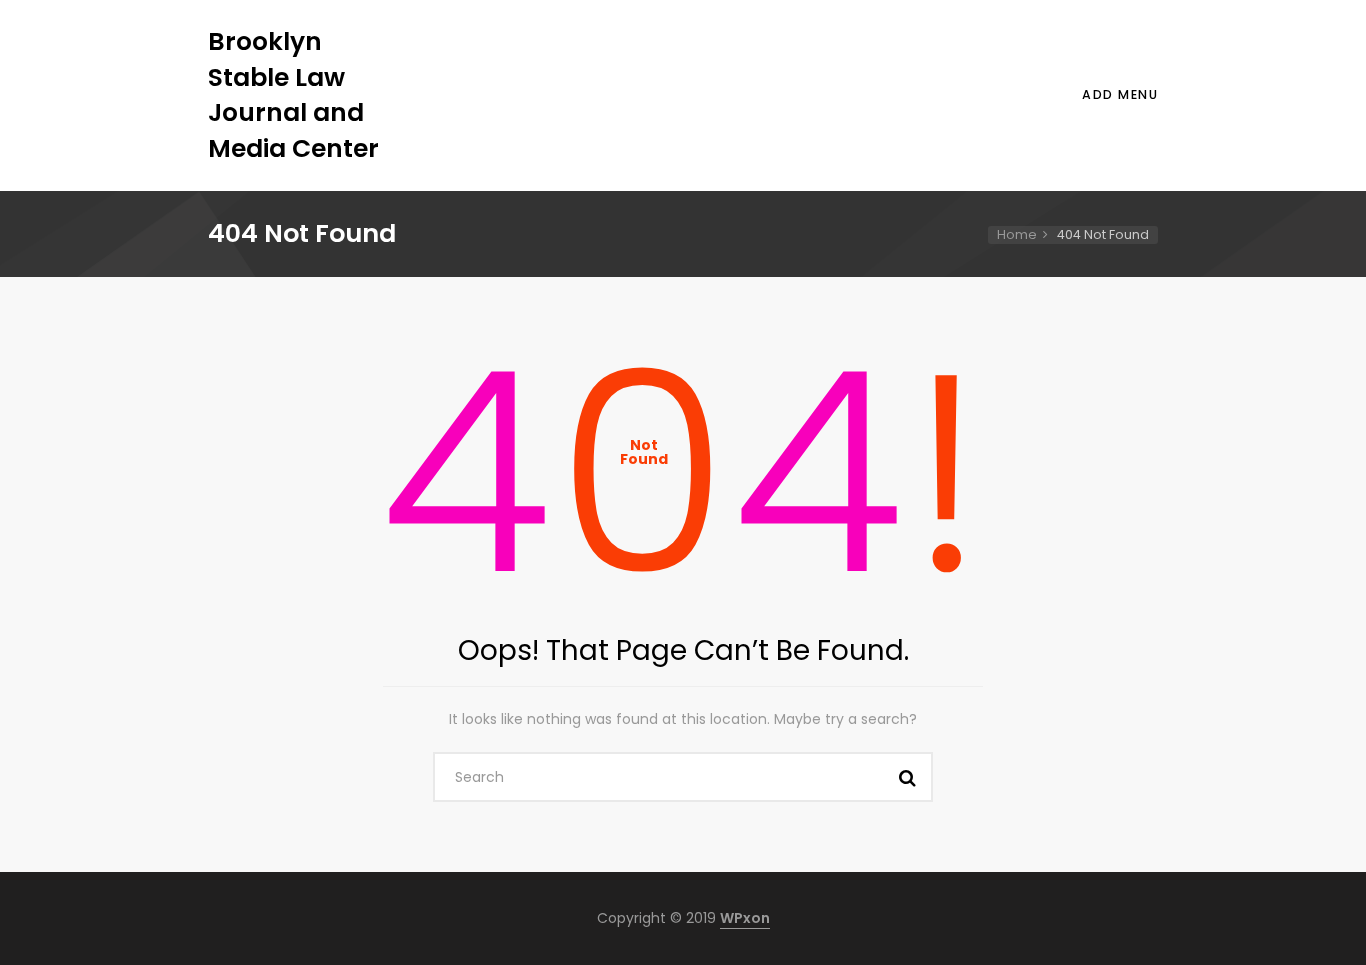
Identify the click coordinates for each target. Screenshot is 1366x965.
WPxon (745, 918)
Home (1017, 234)
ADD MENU (1120, 94)
